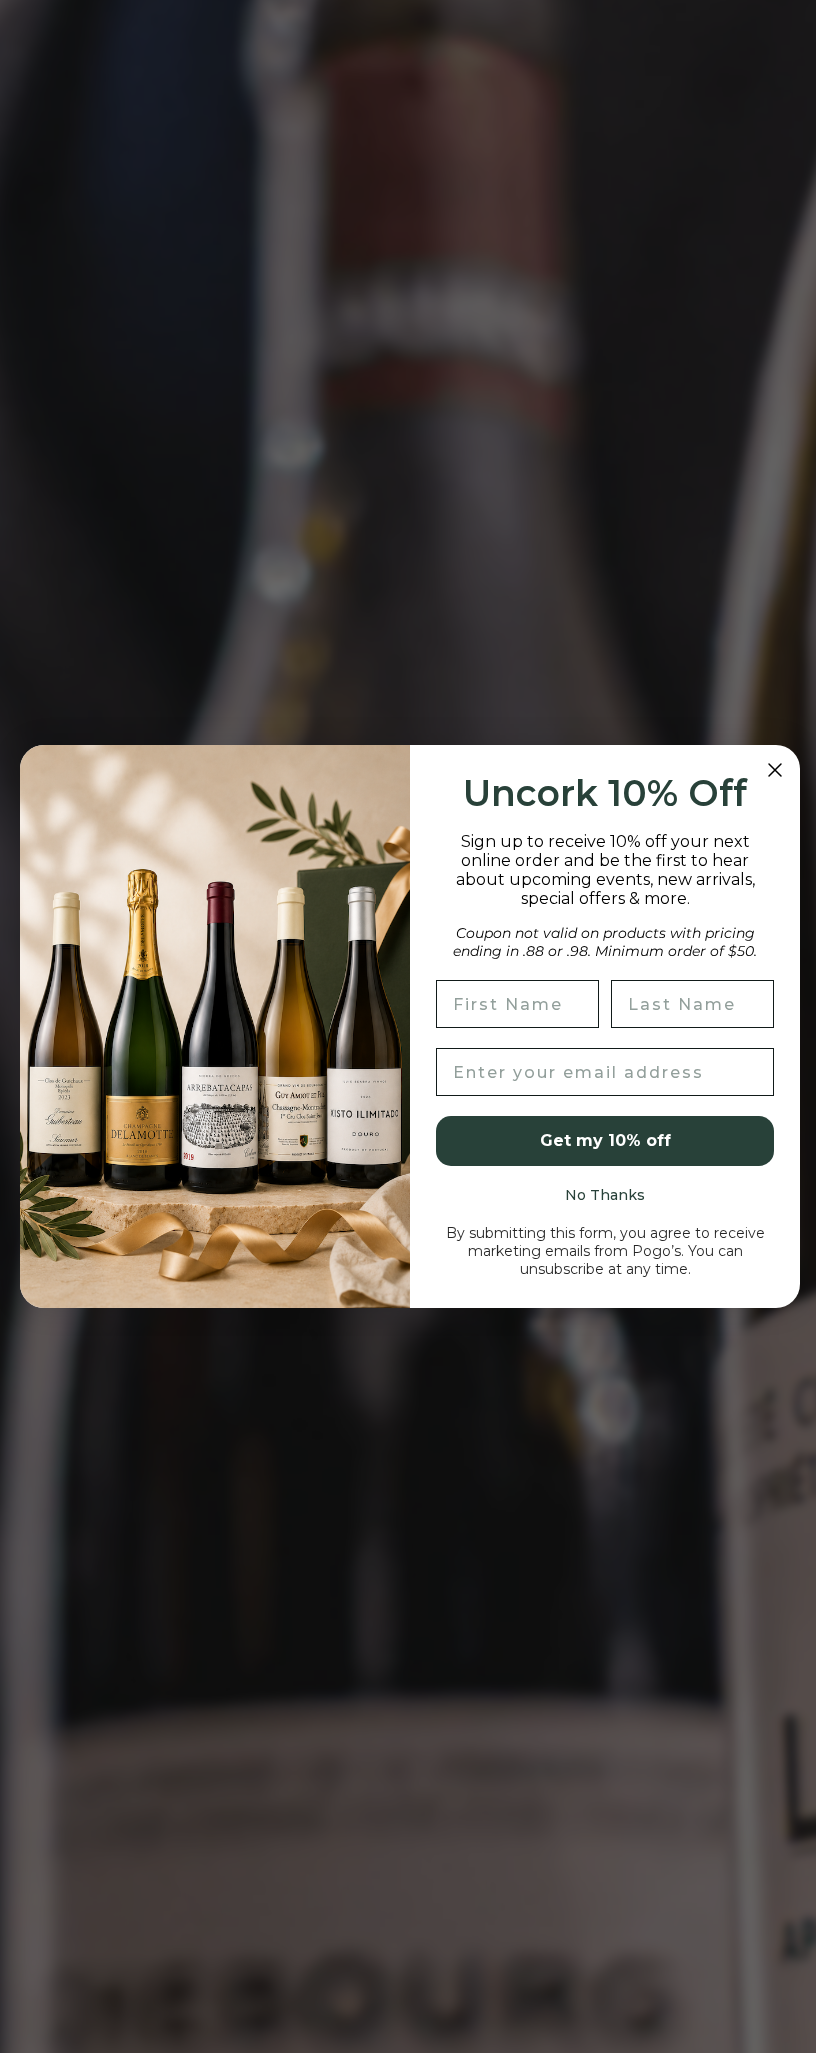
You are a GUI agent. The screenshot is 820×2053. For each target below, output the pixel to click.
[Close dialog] (768, 770)
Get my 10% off (597, 1140)
